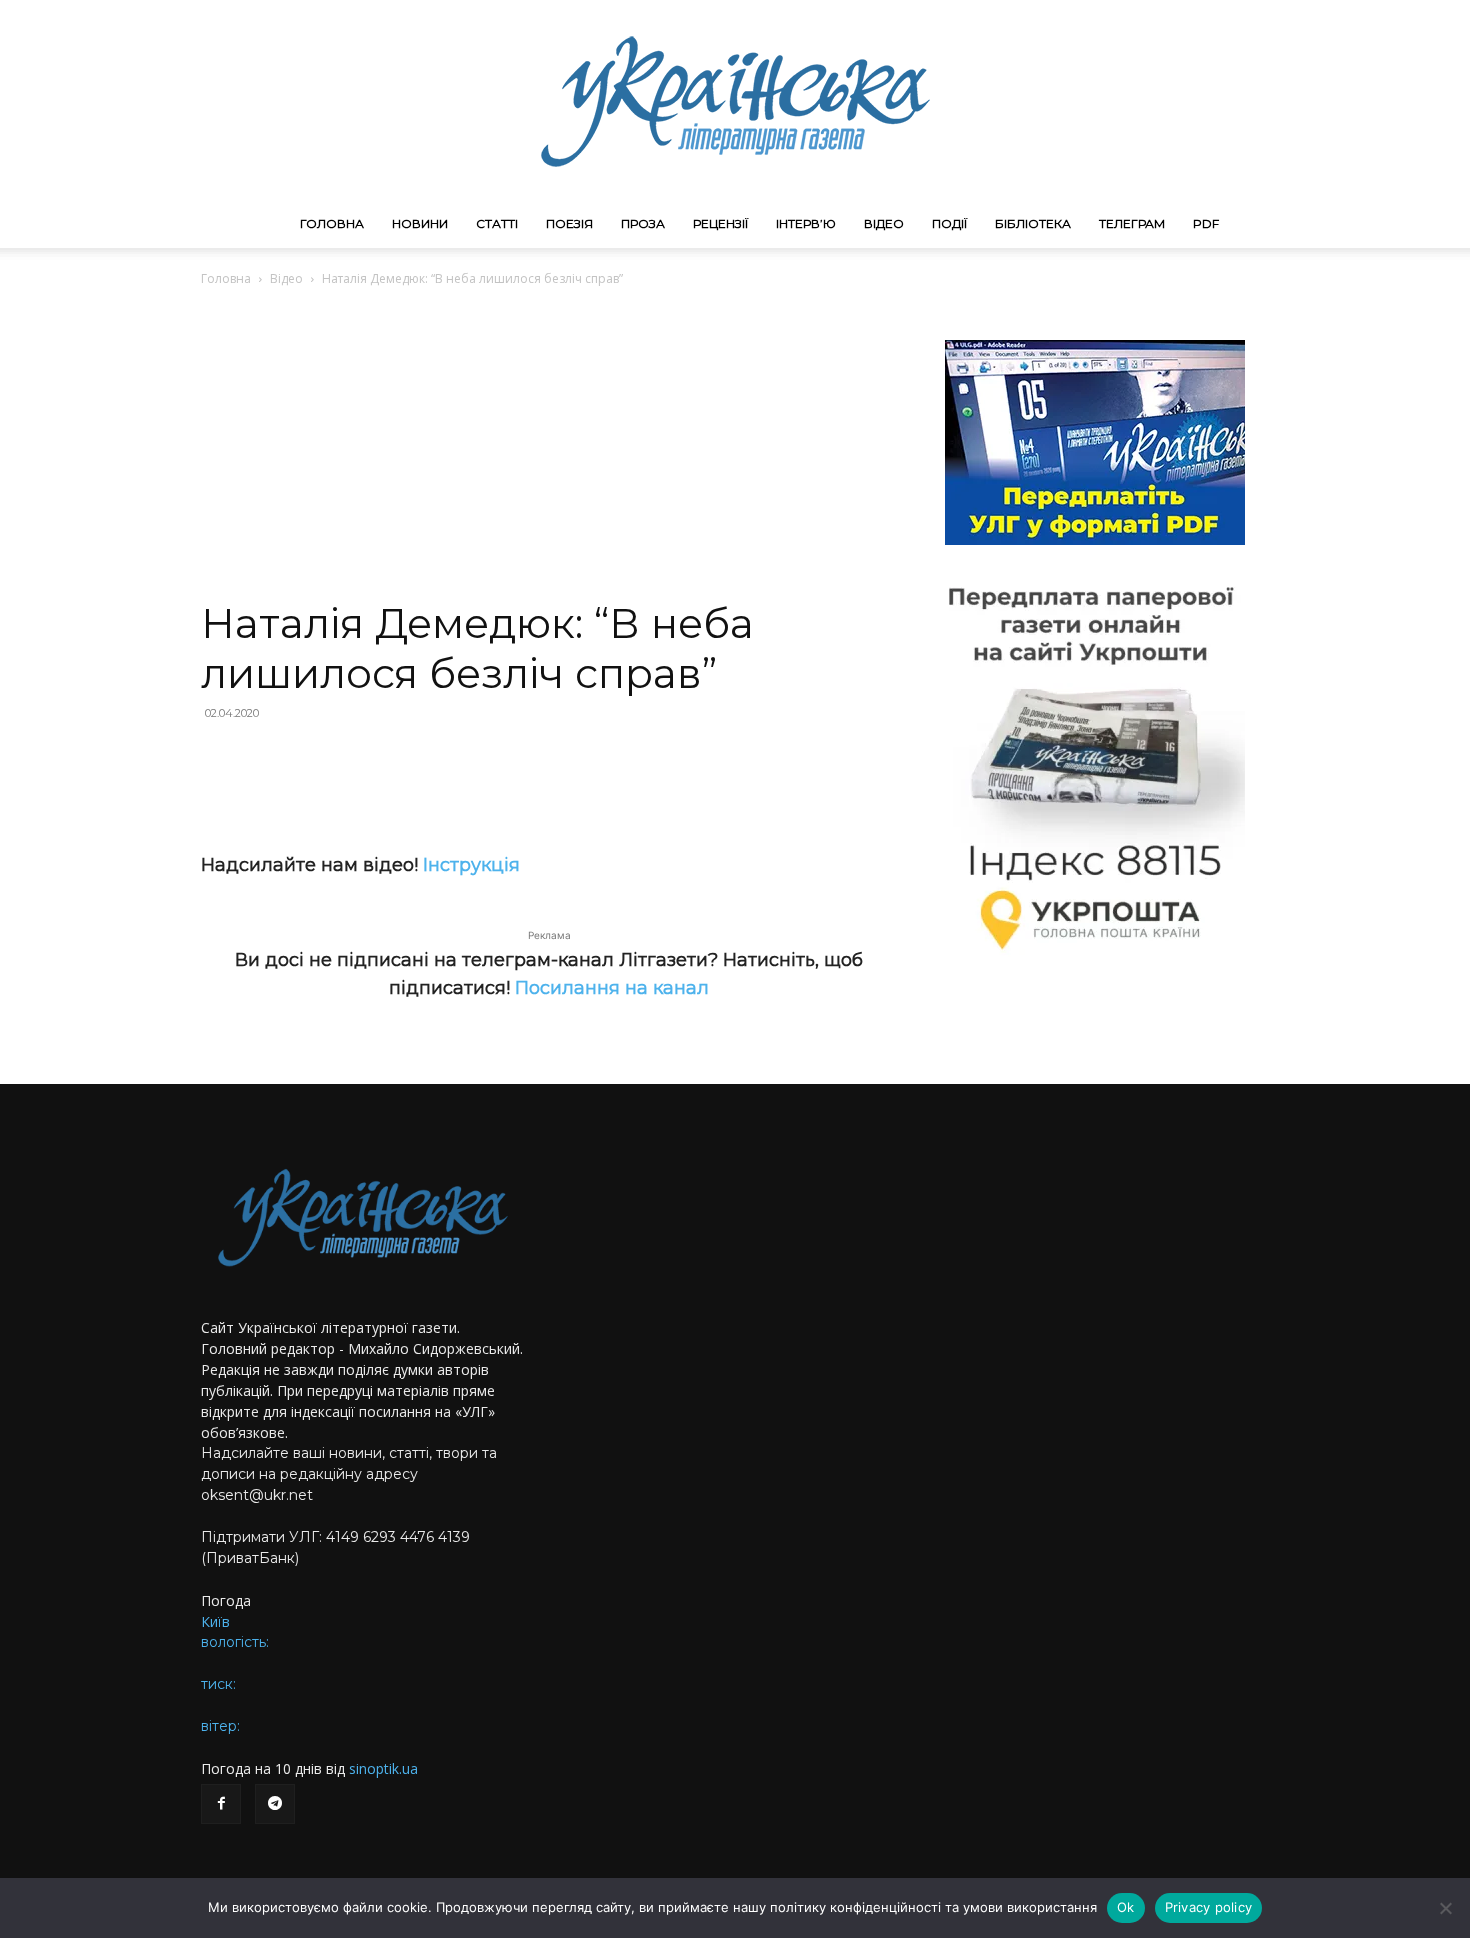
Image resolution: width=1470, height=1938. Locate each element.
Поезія (569, 223)
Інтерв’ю (806, 223)
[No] (1445, 1908)
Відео (884, 223)
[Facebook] (221, 1804)
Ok (1126, 1907)
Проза (643, 223)
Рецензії (720, 223)
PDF (1206, 223)
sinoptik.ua (383, 1768)
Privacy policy (1209, 1907)
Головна (332, 223)
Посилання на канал (612, 988)
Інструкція (471, 865)
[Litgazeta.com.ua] (735, 100)
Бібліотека (1033, 223)
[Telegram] (275, 1804)
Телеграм (1132, 223)
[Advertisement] (549, 449)
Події (949, 223)
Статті (497, 223)
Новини (420, 223)
